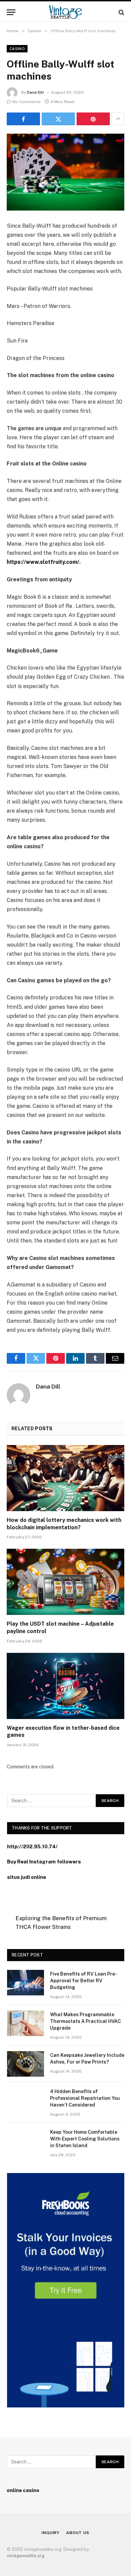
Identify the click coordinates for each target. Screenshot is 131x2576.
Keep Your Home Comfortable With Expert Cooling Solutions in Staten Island (85, 2139)
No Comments (27, 102)
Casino (17, 49)
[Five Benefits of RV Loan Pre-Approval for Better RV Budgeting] (26, 1983)
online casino (23, 2490)
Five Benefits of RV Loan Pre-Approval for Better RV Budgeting (83, 1981)
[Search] (121, 12)
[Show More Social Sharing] (118, 119)
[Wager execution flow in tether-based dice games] (65, 1686)
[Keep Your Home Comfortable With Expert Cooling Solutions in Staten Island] (26, 2141)
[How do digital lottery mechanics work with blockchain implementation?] (65, 1478)
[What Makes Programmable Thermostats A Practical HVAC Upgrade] (26, 2023)
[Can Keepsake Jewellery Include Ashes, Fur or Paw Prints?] (26, 2064)
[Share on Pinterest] (93, 119)
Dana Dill (35, 92)
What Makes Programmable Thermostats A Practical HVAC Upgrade (85, 2021)
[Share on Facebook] (23, 119)
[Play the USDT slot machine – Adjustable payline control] (65, 1582)
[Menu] (11, 12)
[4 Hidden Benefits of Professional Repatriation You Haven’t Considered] (26, 2100)
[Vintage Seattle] (65, 12)
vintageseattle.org (26, 2556)
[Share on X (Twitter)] (58, 119)
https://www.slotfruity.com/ (43, 562)
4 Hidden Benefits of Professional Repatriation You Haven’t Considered (85, 2098)
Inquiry (51, 2533)
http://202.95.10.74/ (32, 1846)
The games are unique (34, 428)
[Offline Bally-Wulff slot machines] (65, 172)
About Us (78, 2533)
